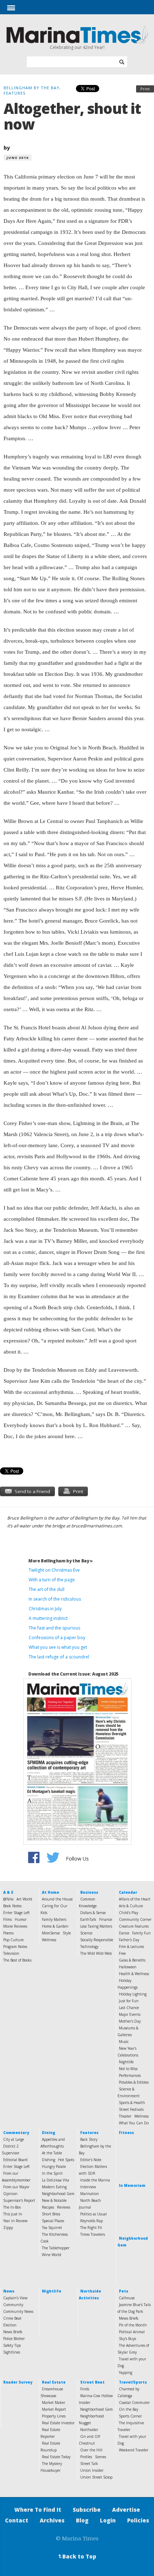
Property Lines (54, 2416)
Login (108, 2520)
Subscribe (87, 2510)
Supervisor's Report (19, 2200)
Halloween (128, 1967)
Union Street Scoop (96, 2477)
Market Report (54, 2409)
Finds (85, 2389)
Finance (106, 1919)
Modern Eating (54, 2187)
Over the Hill (91, 2450)
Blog (82, 2520)
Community (13, 2305)
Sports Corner (130, 2416)
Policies (138, 2520)
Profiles (86, 2457)
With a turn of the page (52, 1580)
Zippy (8, 2228)
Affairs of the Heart (135, 1899)
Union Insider (92, 2470)
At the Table (52, 2153)
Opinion (10, 2194)
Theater (125, 2116)
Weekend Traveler (134, 2450)
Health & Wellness (134, 1974)
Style (67, 1933)
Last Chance (129, 2008)
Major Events (130, 2014)
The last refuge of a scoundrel (59, 1657)
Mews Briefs (129, 2318)
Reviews (64, 2207)
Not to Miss (128, 2069)
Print (145, 89)
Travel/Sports (133, 2382)
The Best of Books (17, 1960)
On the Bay (129, 2409)
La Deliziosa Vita (56, 2180)
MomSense (51, 1933)
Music (124, 2042)
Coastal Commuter (134, 2402)
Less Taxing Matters (96, 1926)
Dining (49, 2133)
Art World (24, 1899)
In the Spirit (52, 2173)
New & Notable (54, 2200)
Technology (89, 1947)
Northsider (89, 2430)
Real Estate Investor (58, 2423)
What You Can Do (134, 2123)
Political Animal (132, 2332)
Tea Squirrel (52, 2228)
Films (8, 1919)
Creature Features (134, 1926)
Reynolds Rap (92, 2221)
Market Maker (54, 2402)
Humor (21, 1919)
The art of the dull (47, 1589)
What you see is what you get (58, 1647)
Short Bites (51, 2214)
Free (122, 1953)
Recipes (48, 2207)
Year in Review (15, 2221)
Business (89, 1892)
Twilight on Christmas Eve (54, 1570)
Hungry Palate (54, 2166)
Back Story (89, 2139)
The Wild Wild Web (96, 1953)
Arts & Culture (131, 1906)
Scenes (100, 2457)
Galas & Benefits (132, 1960)
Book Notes (12, 1906)
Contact (17, 2520)
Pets (124, 2291)
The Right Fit (91, 2228)
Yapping (126, 2372)
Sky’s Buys (127, 2339)
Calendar (128, 1892)
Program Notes (15, 1947)
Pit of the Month (133, 2325)
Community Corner (135, 1919)
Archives (52, 2520)
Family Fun (141, 1933)
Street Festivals (131, 2109)
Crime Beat (12, 2318)
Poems (8, 1933)
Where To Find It (38, 2510)
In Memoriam (132, 2185)
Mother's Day (130, 2021)
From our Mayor (16, 2187)
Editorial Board (15, 2160)
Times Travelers (93, 2234)
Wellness (49, 1940)
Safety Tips (12, 2345)
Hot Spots (66, 2160)
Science (86, 1933)
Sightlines (12, 2352)
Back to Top (77, 2556)
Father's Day (129, 1940)
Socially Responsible (97, 1940)
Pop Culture (13, 1940)
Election (10, 2325)
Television (11, 1953)
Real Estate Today (56, 2457)
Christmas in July (45, 1609)
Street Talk (89, 2464)
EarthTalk (88, 1919)
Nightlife (126, 2062)
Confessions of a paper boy (57, 1638)
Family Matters (54, 1919)
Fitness (126, 2133)
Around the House (57, 1899)
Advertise (126, 2510)
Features (89, 2133)
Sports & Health (132, 2103)
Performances (130, 2075)
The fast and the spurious (54, 1628)
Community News (18, 2311)
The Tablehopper (56, 2248)
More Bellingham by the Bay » (61, 1561)
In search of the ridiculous (55, 1599)
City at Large (14, 2139)
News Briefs (13, 2332)
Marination (90, 2194)
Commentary (16, 2133)
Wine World (52, 2255)
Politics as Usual (93, 2214)
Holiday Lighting (133, 1994)
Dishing (49, 2160)
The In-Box (12, 2207)
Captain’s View (15, 2298)
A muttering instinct (48, 1618)
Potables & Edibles (134, 2082)
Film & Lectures (131, 1947)
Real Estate (54, 2382)
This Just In (13, 2214)
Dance (124, 1933)
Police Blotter (14, 2339)
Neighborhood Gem (58, 2194)
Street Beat (92, 2382)
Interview (88, 2187)
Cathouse (127, 2298)
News (9, 2291)
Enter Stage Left (16, 1913)
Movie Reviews (15, 1926)
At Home (50, 1892)
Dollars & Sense (93, 1913)
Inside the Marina (95, 2180)
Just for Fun (129, 2001)
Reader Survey (18, 2382)
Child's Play (129, 1913)
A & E (8, 1892)
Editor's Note (91, 2160)
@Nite (8, 1899)
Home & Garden (55, 1926)
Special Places (53, 2221)
